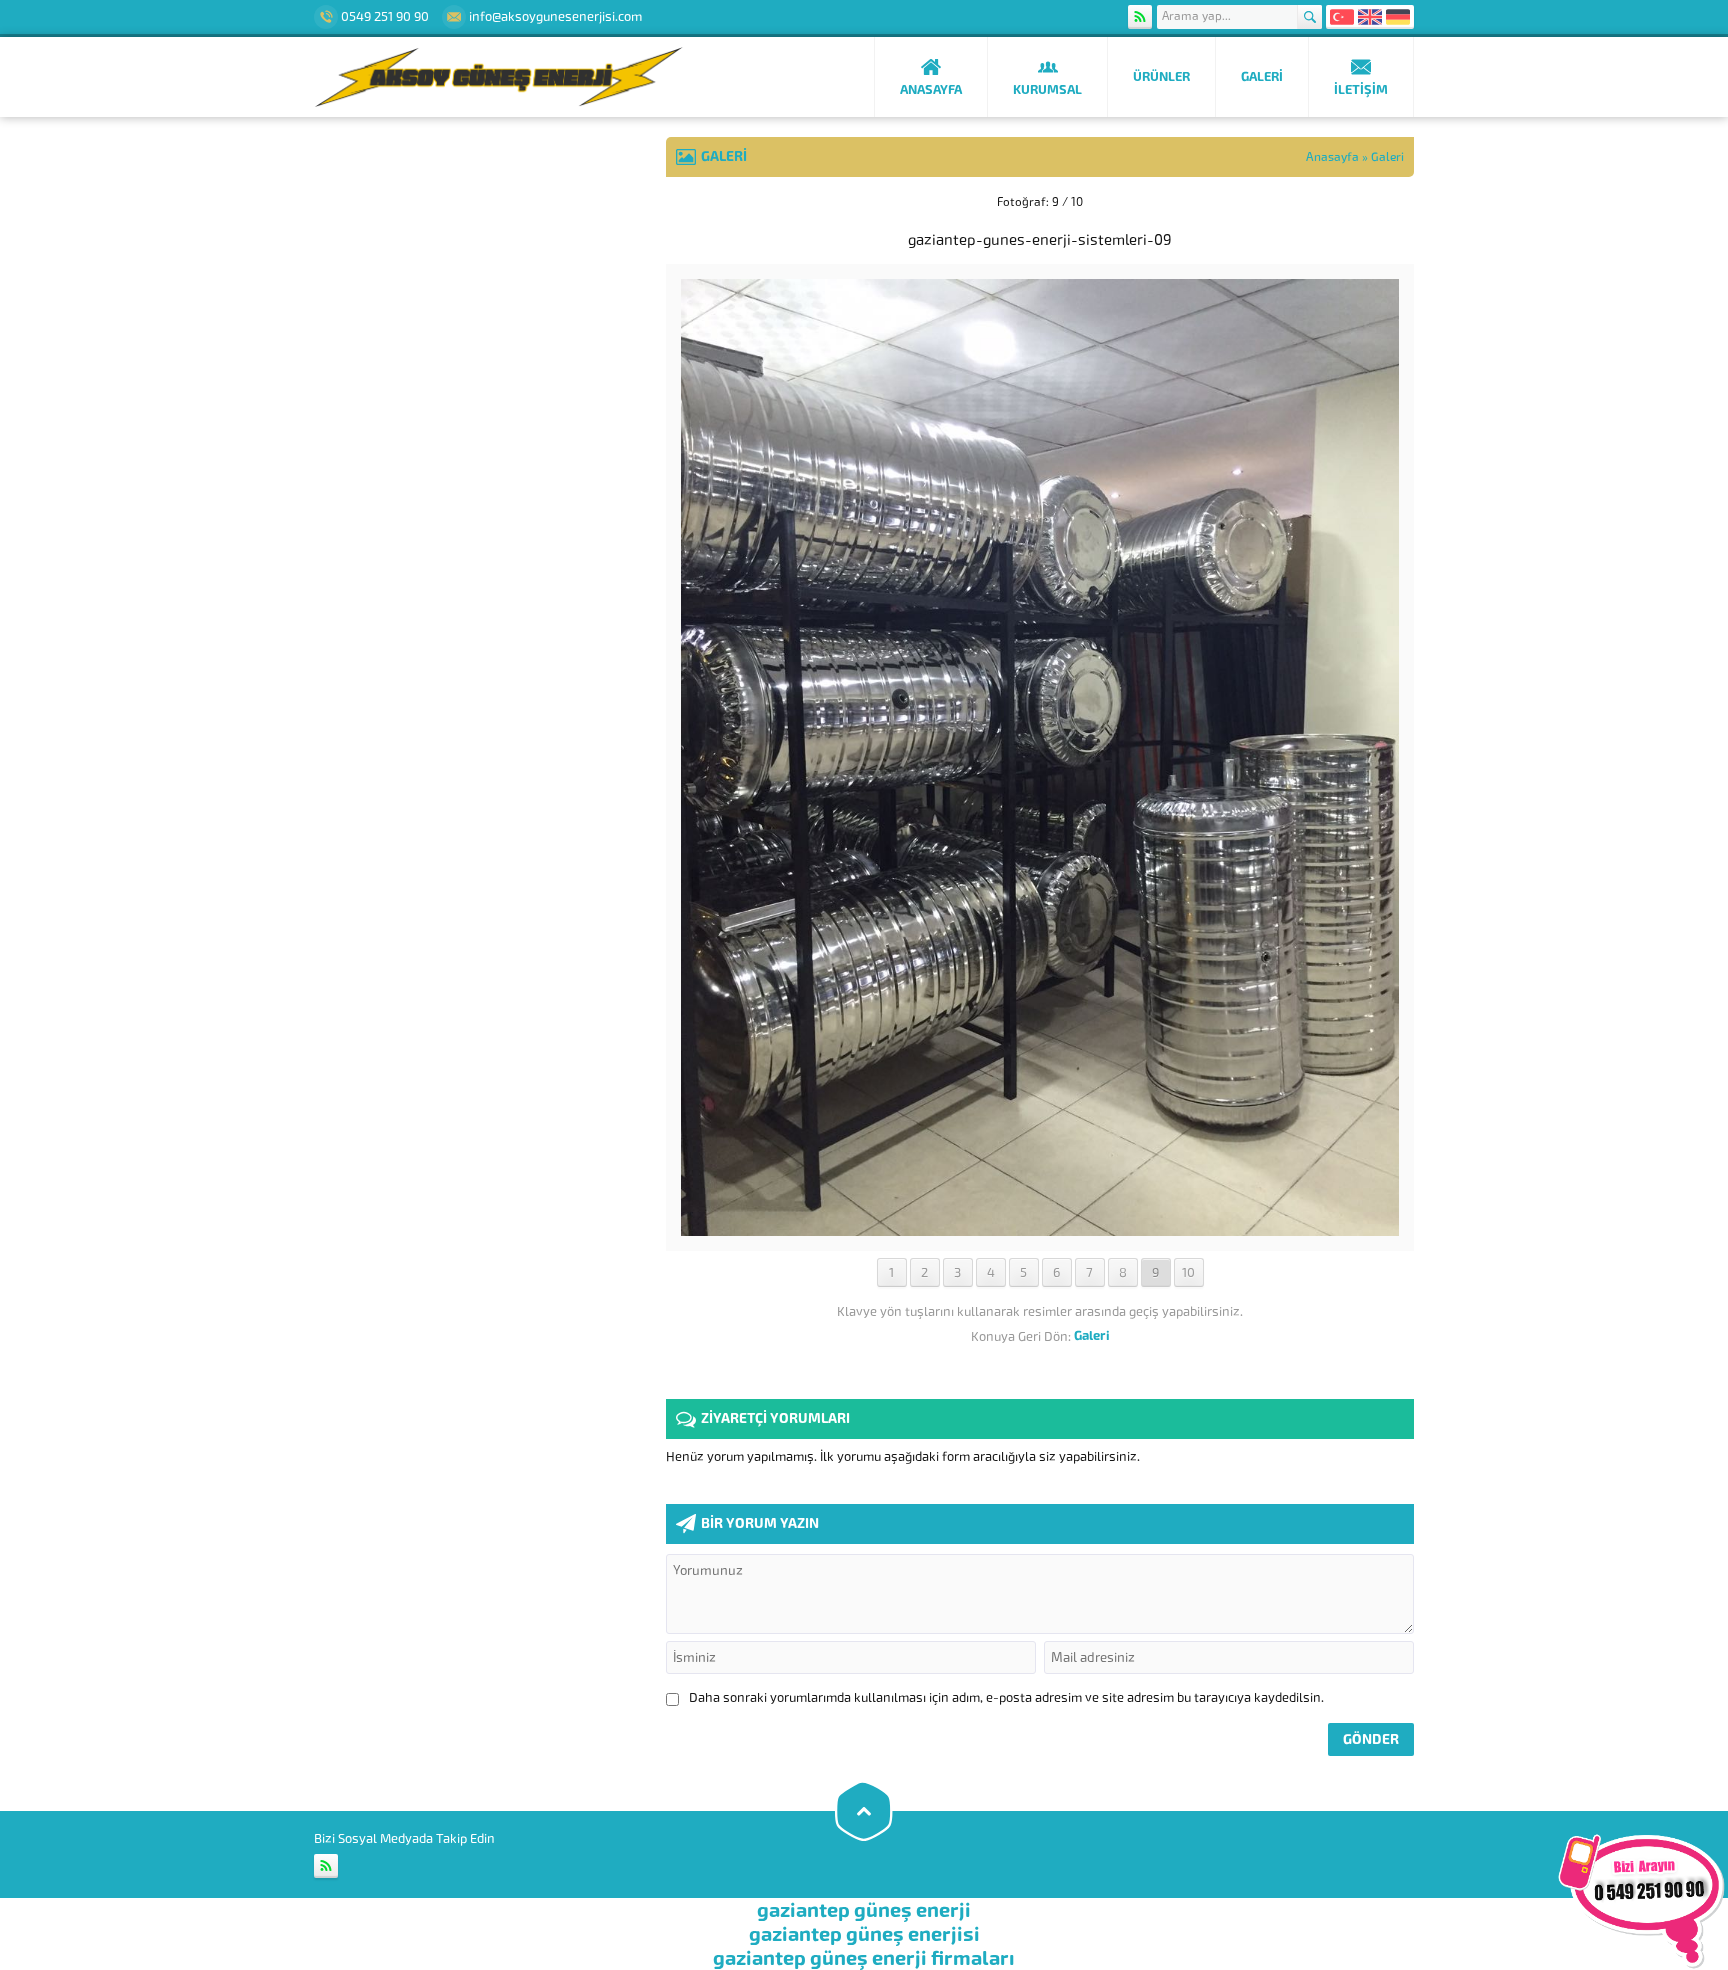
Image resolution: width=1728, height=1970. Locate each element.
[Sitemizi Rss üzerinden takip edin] (1140, 17)
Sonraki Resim (1364, 202)
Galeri (1387, 157)
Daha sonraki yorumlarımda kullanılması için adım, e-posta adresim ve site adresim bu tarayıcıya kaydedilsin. (1006, 1697)
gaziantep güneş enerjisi (864, 1934)
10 (1188, 1272)
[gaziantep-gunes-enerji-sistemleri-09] (1040, 1228)
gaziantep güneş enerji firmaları (864, 1958)
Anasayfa (1332, 157)
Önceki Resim (716, 202)
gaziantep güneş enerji (864, 1910)
